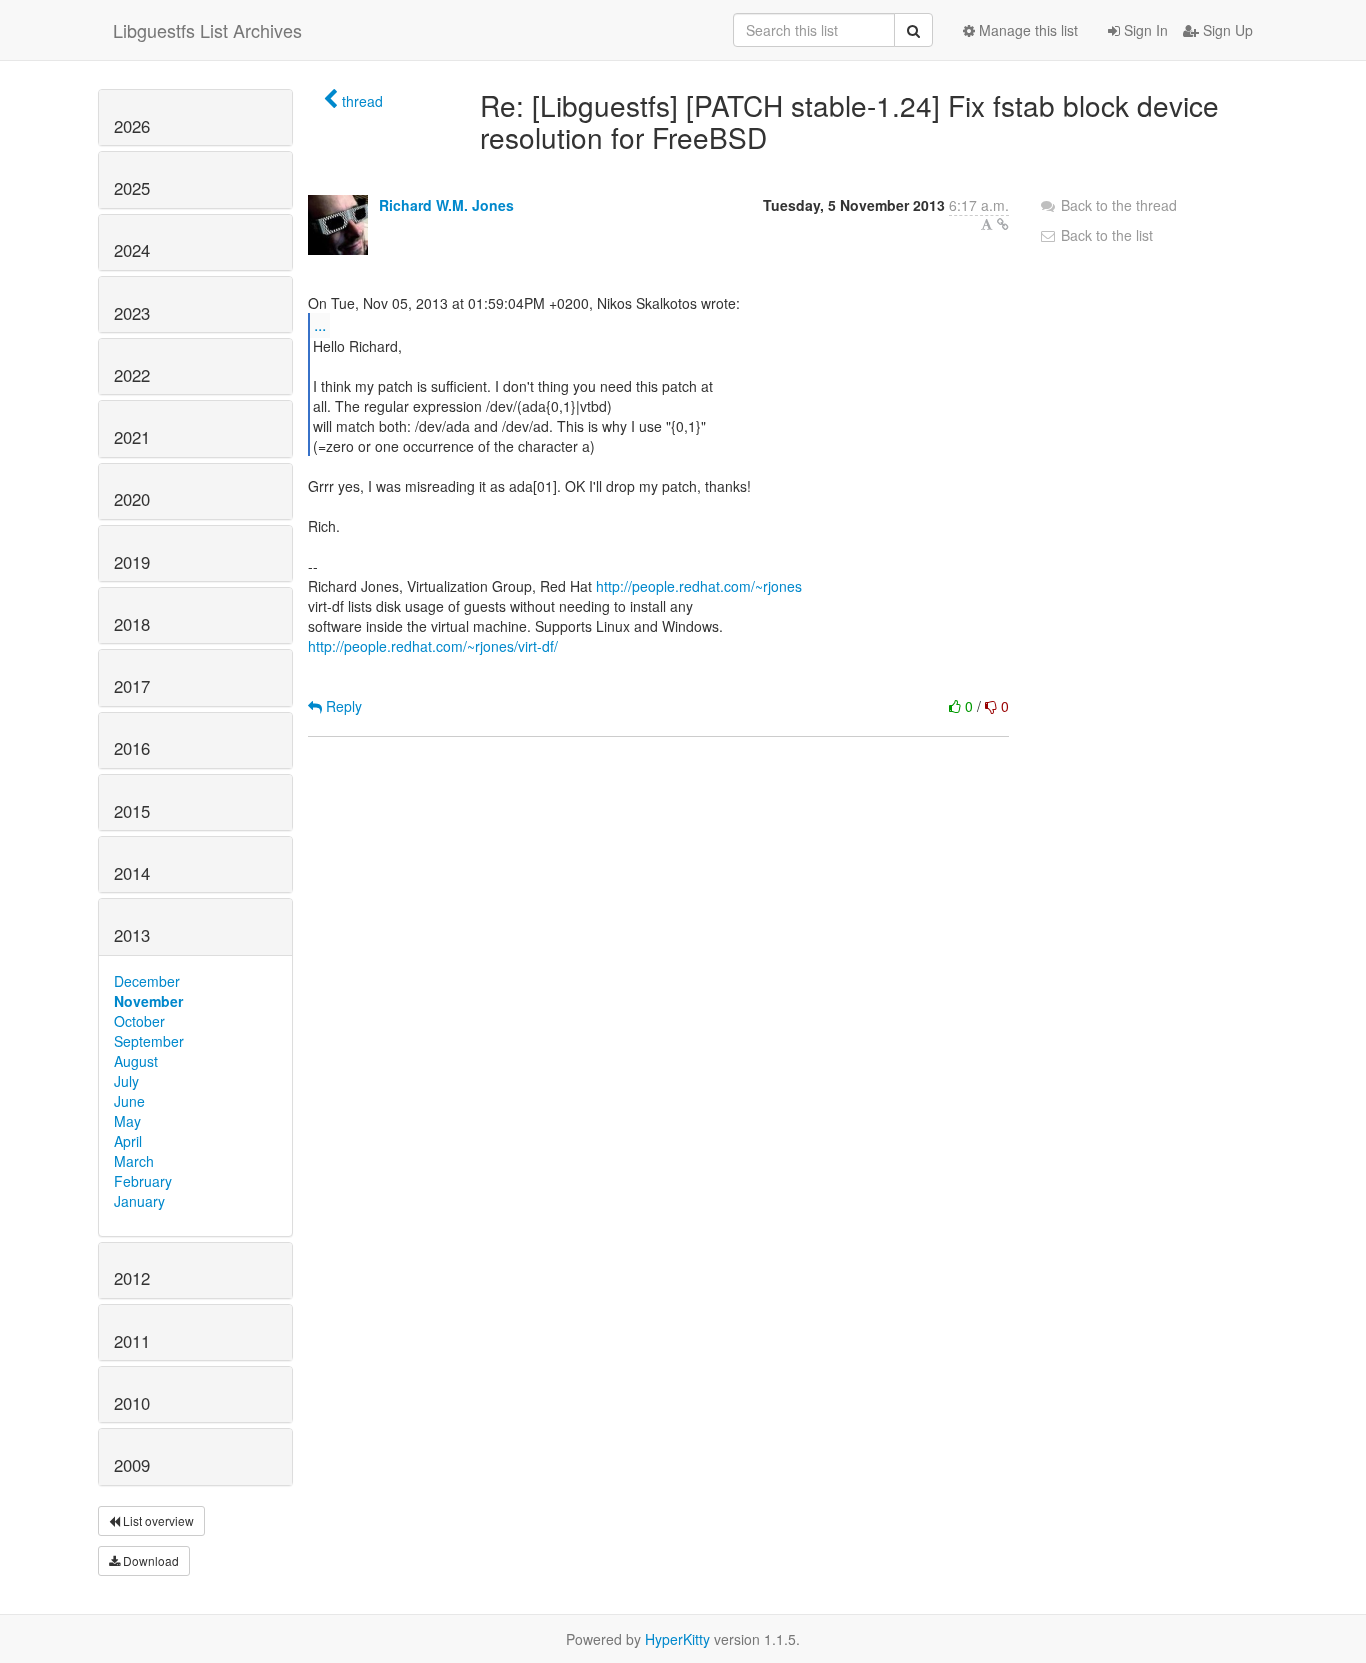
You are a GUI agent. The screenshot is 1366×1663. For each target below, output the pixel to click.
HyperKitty (677, 1639)
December (147, 981)
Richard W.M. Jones (446, 205)
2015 (132, 811)
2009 (132, 1465)
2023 (132, 313)
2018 (132, 624)
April (128, 1141)
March (134, 1161)
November (148, 1001)
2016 (132, 748)
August (136, 1061)
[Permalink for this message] (1003, 224)
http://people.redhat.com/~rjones (699, 586)
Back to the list (1105, 235)
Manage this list (1026, 30)
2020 (132, 499)
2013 (132, 935)
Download (149, 1560)
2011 (132, 1341)
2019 (132, 562)
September (149, 1041)
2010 (132, 1403)
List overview (157, 1520)
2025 (132, 188)
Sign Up (1226, 30)
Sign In (1144, 30)
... (320, 324)
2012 (132, 1278)
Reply (342, 706)
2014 (132, 873)
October (139, 1021)
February (143, 1181)
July (126, 1081)
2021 (132, 437)
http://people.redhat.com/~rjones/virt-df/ (433, 646)
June (129, 1101)
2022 (132, 375)
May (127, 1121)
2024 (132, 250)
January (139, 1201)
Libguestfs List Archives (207, 30)
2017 (132, 686)
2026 (132, 126)
